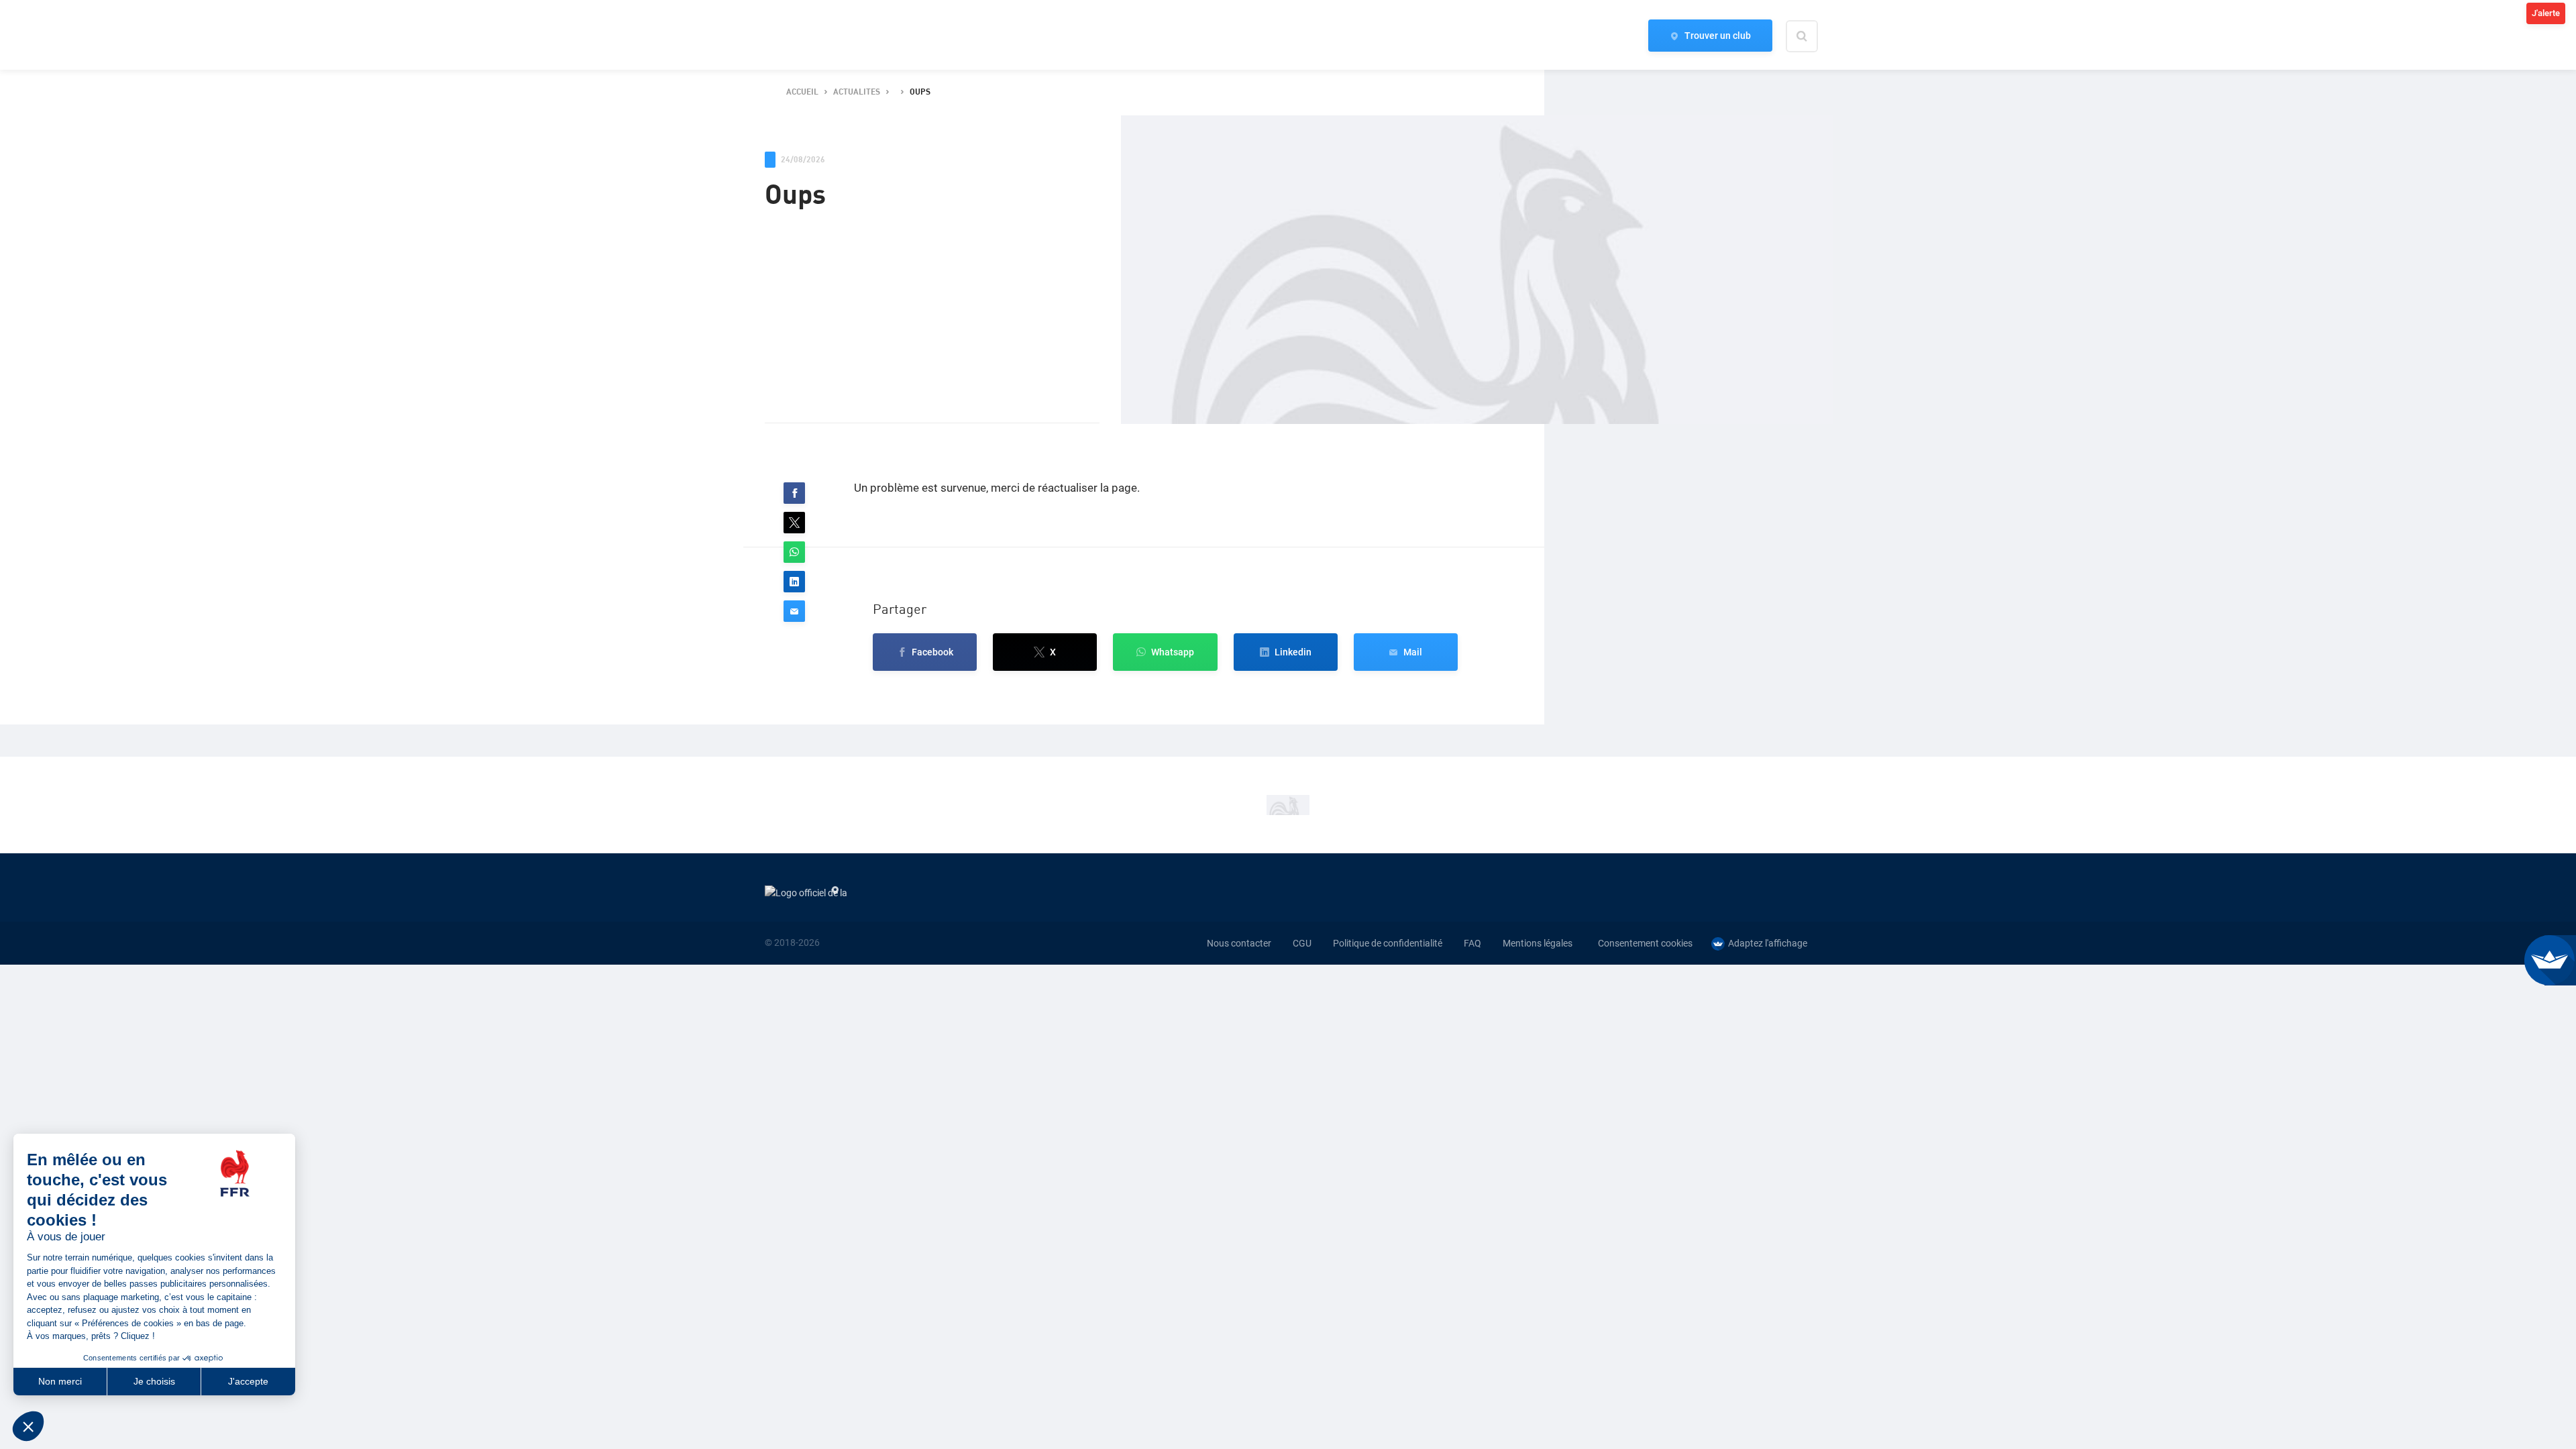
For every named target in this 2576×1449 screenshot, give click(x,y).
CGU (1302, 943)
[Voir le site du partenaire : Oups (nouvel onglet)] (1288, 805)
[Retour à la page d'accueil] (788, 36)
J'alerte (2546, 13)
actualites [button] (857, 92)
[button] (794, 493)
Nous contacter (1239, 943)
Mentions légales (1538, 943)
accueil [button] (802, 92)
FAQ (1472, 943)
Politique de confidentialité (1388, 943)
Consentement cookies (1645, 943)
